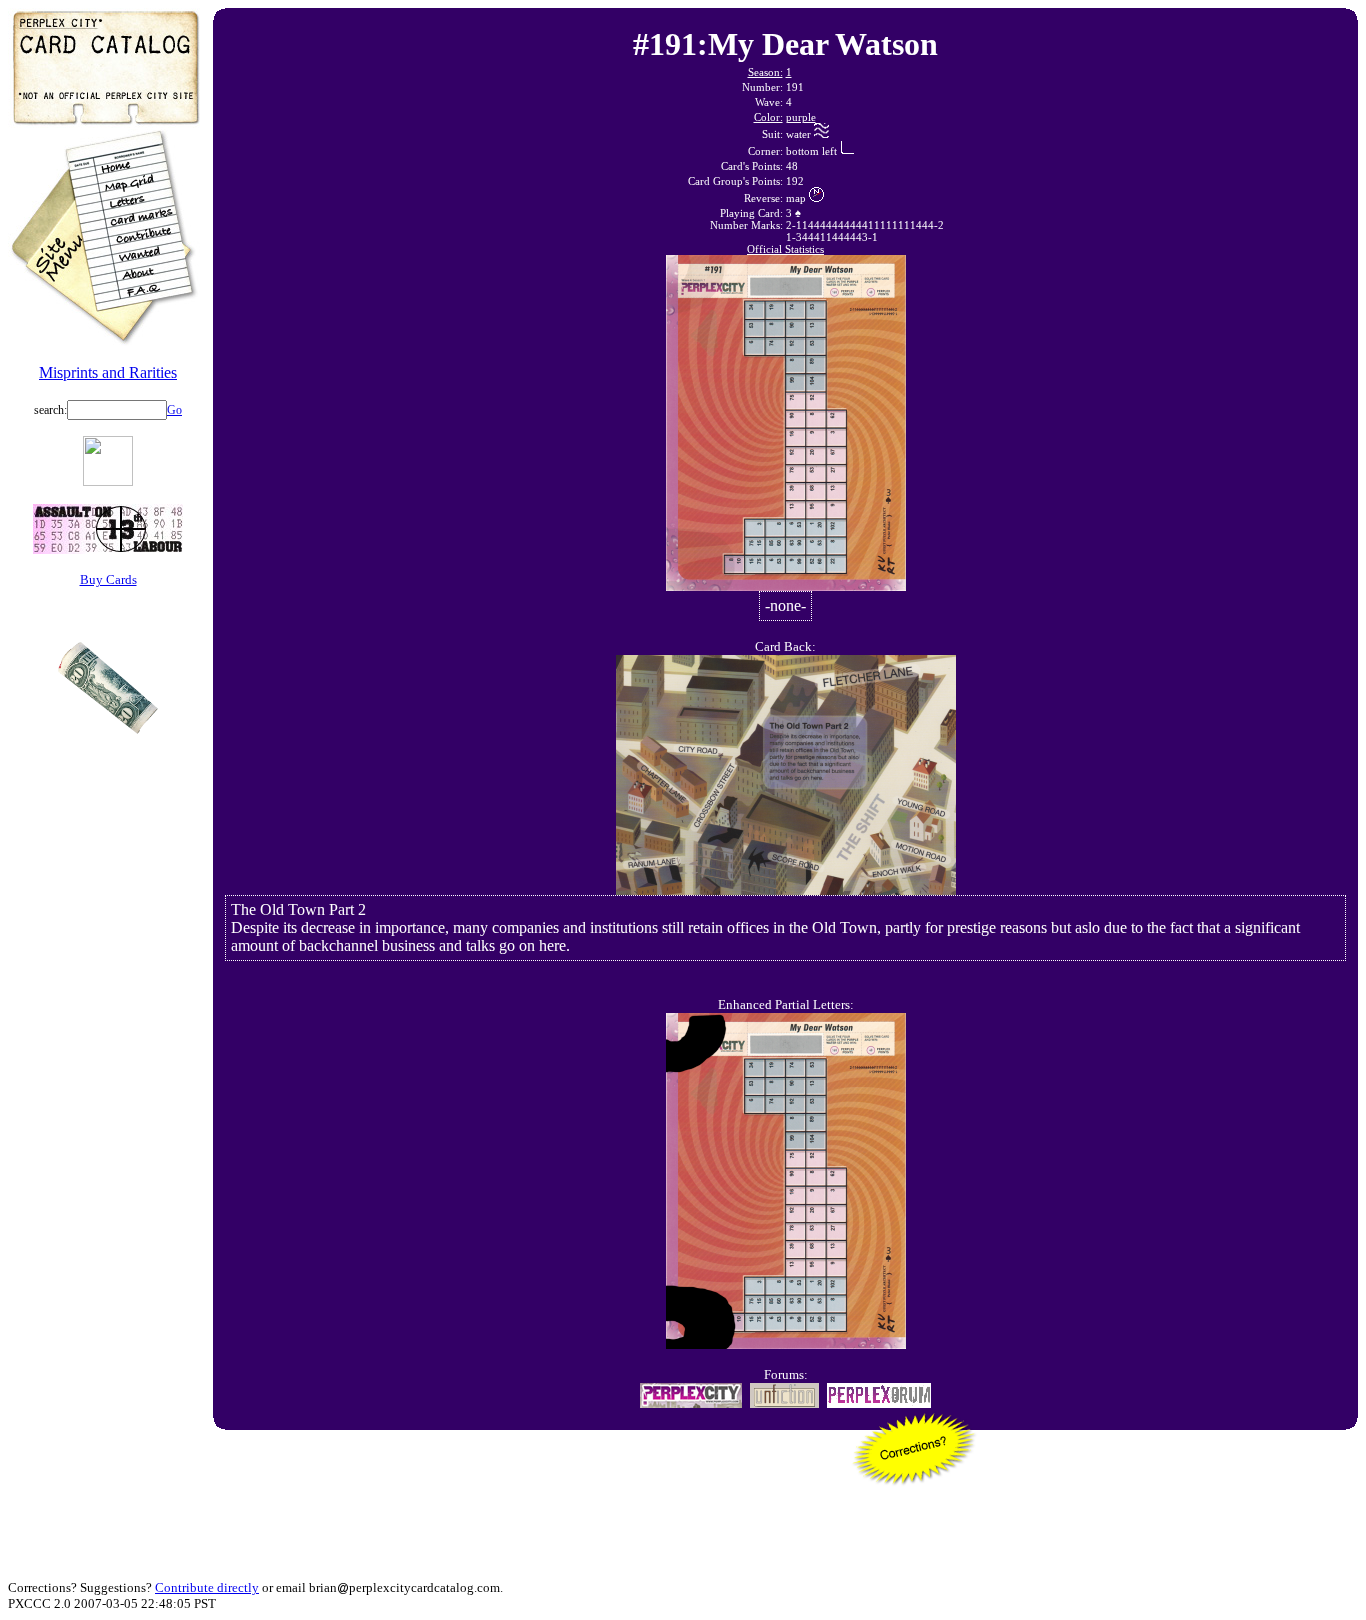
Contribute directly (207, 1587)
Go (174, 410)
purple (801, 117)
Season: (765, 72)
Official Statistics (785, 249)
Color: (768, 117)
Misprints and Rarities (108, 372)
